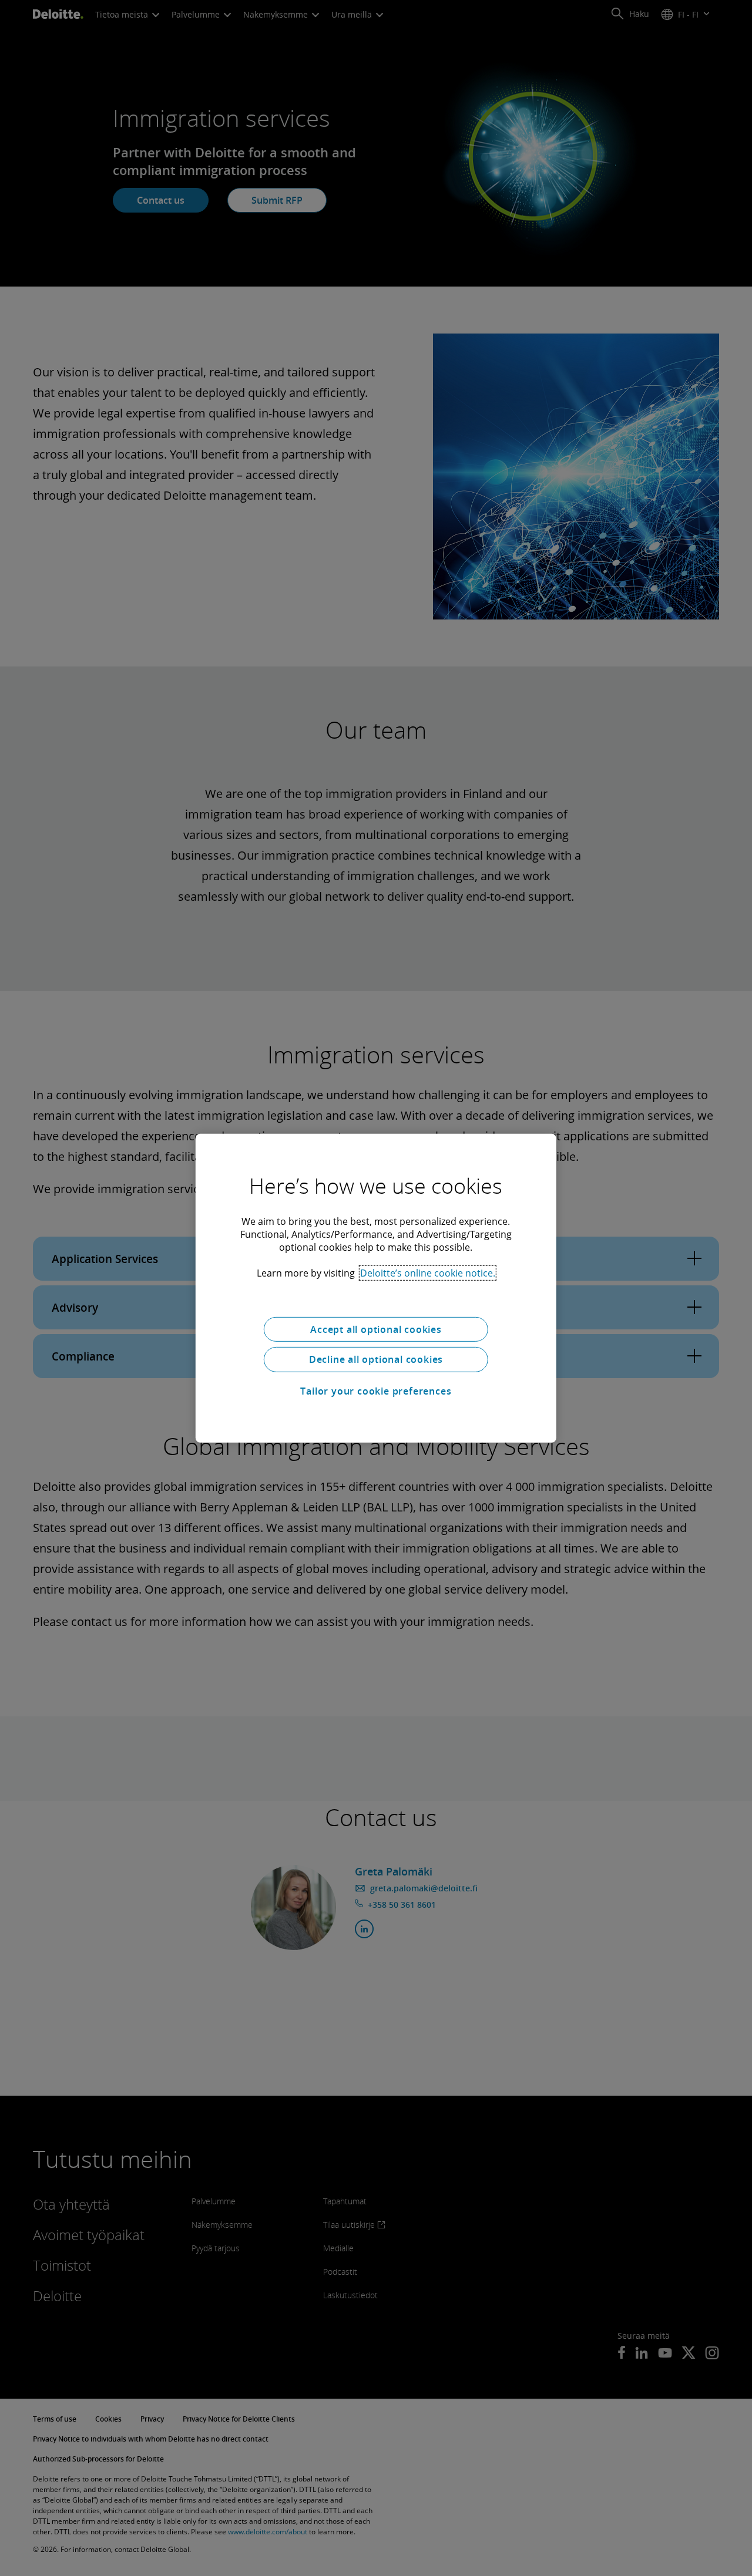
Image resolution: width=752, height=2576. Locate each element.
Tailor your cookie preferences (376, 1391)
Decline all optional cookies (376, 1359)
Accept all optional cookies (376, 1329)
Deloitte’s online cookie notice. (428, 1272)
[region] (376, 1288)
